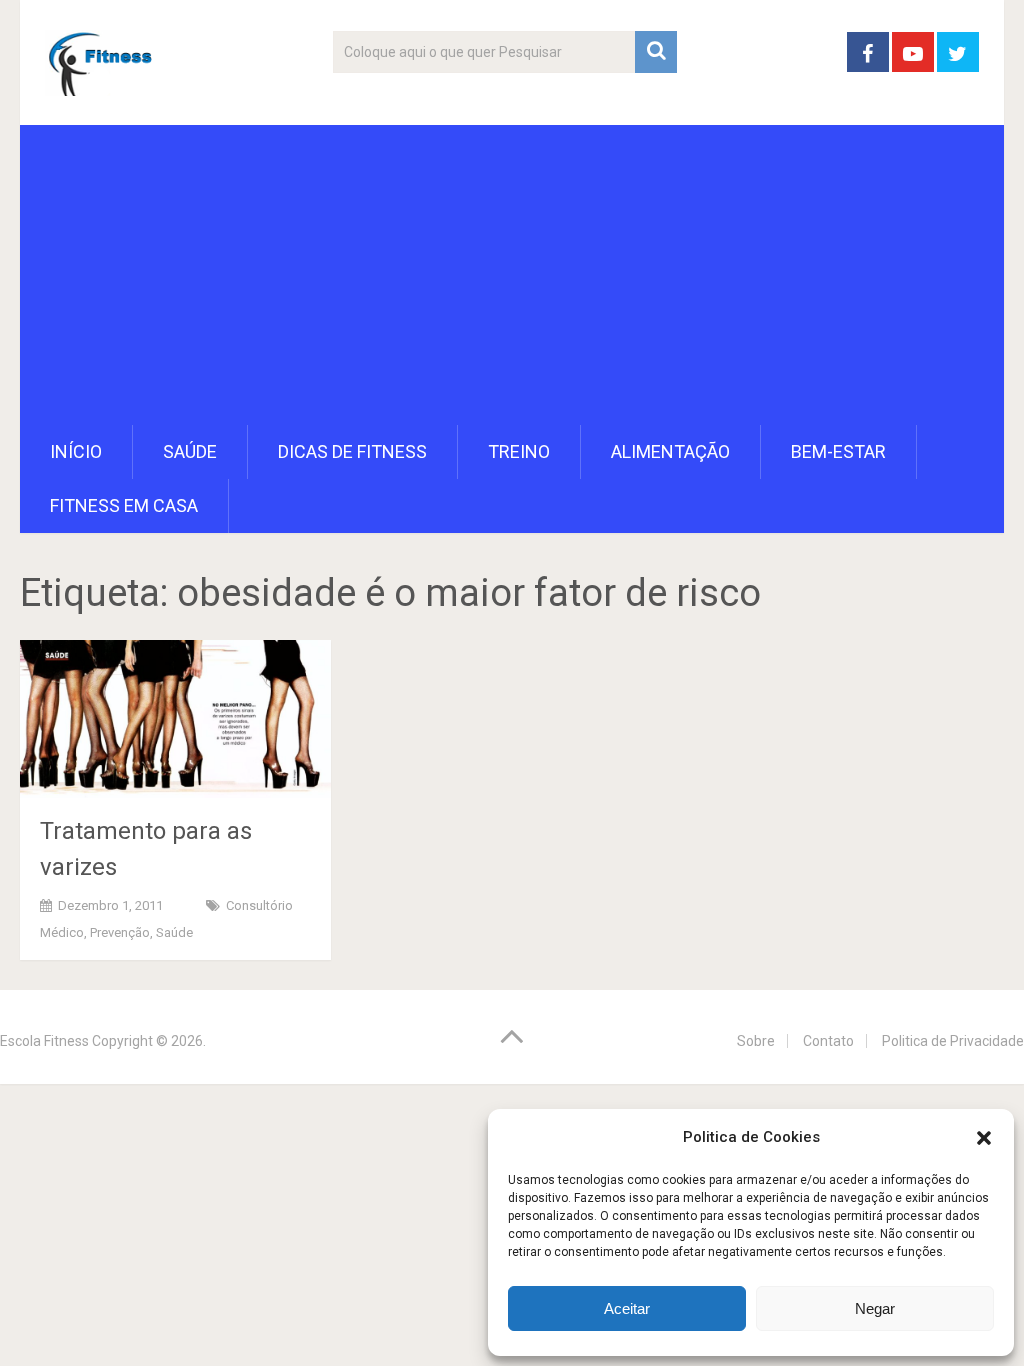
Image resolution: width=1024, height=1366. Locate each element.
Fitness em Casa (124, 505)
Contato (828, 1041)
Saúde (190, 451)
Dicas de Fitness (352, 451)
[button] (984, 1138)
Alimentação (670, 451)
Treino (519, 451)
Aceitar (627, 1308)
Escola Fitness (44, 1041)
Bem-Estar (838, 451)
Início (76, 451)
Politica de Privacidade (953, 1041)
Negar (875, 1308)
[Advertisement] (512, 275)
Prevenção (120, 932)
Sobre (756, 1041)
